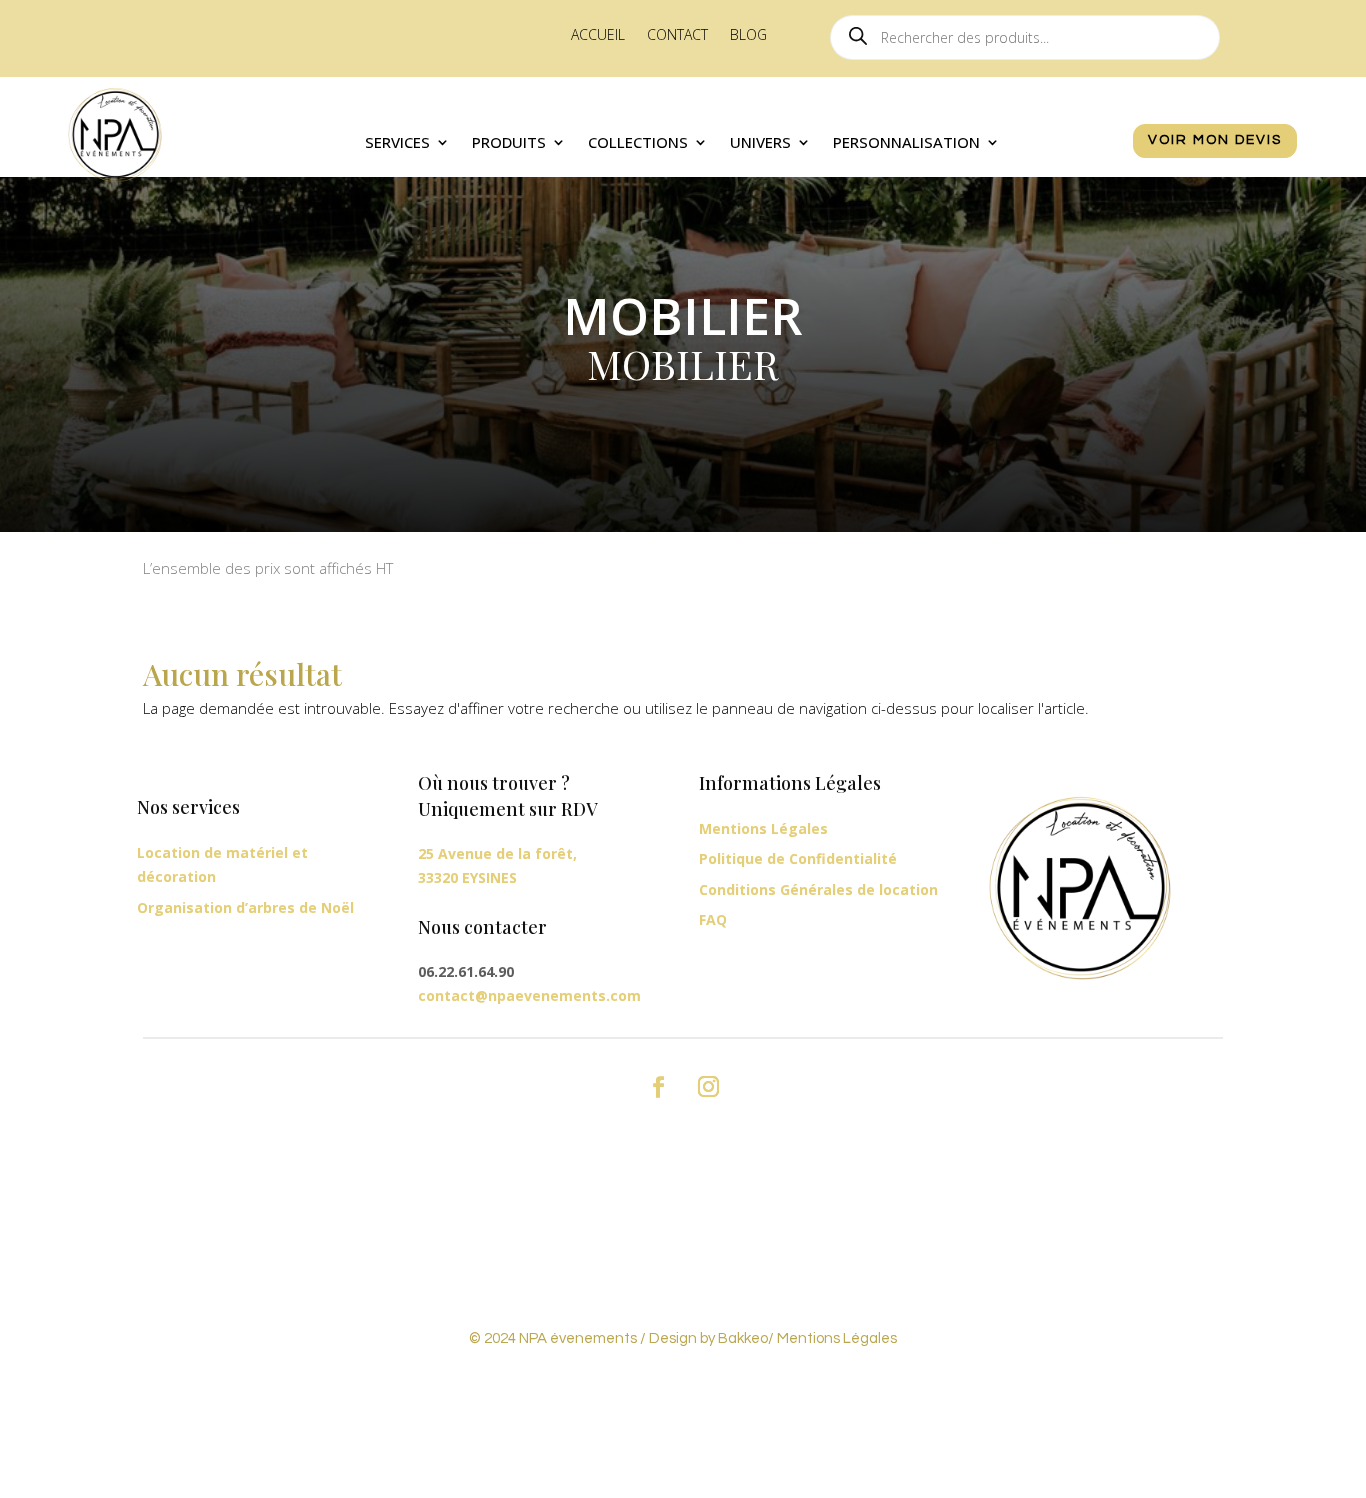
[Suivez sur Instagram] (708, 1087)
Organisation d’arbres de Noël (245, 907)
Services (397, 143)
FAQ (713, 919)
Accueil (598, 36)
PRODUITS (509, 143)
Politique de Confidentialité (798, 858)
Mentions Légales (763, 828)
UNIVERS (760, 143)
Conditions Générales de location (818, 889)
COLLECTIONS (638, 143)
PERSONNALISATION (906, 143)
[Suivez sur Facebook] (658, 1087)
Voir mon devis (1215, 140)
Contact (677, 36)
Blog (748, 36)
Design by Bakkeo (708, 1338)
